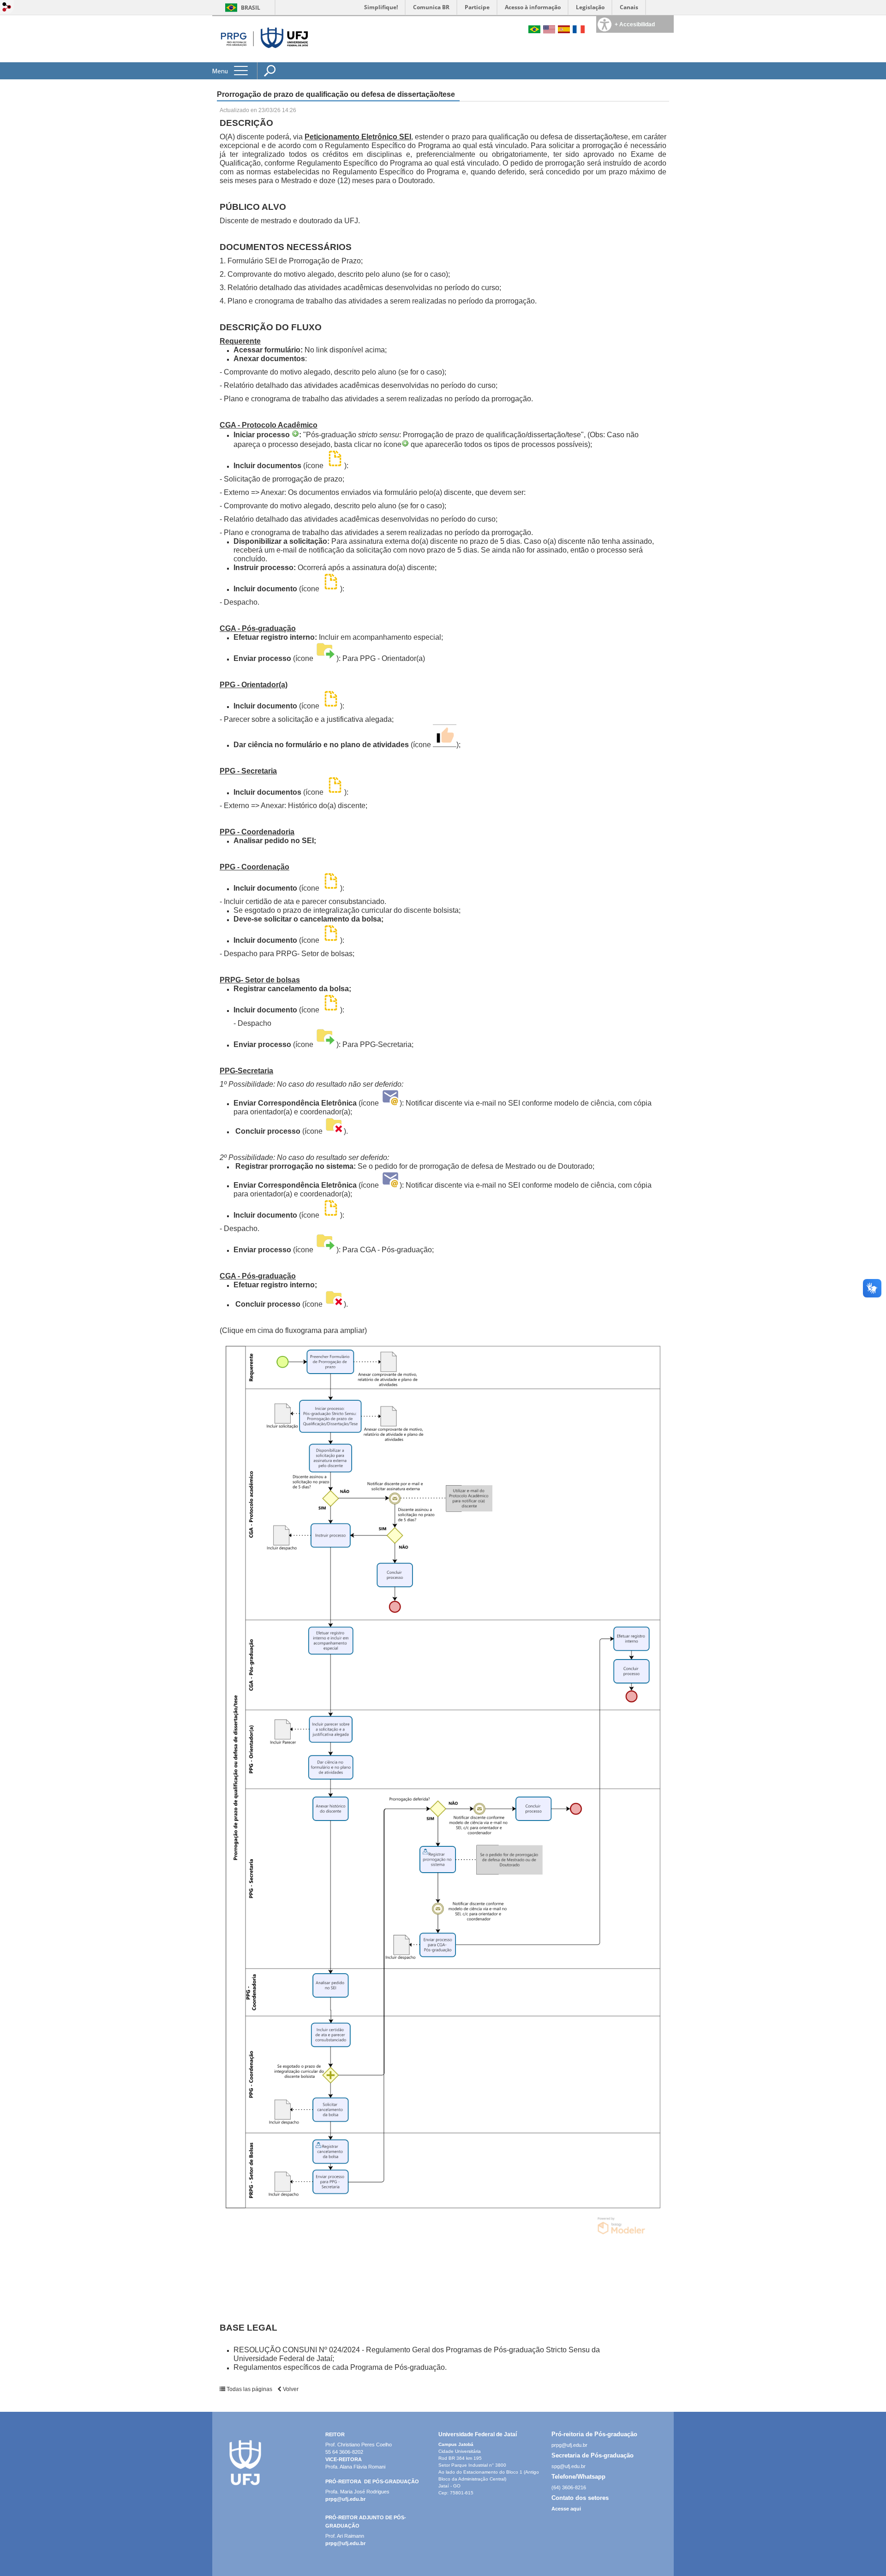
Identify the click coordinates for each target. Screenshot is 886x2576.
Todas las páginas (249, 2389)
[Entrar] (7, 8)
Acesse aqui (566, 2509)
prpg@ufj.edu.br (345, 2499)
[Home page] (263, 60)
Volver (290, 2389)
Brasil (251, 8)
